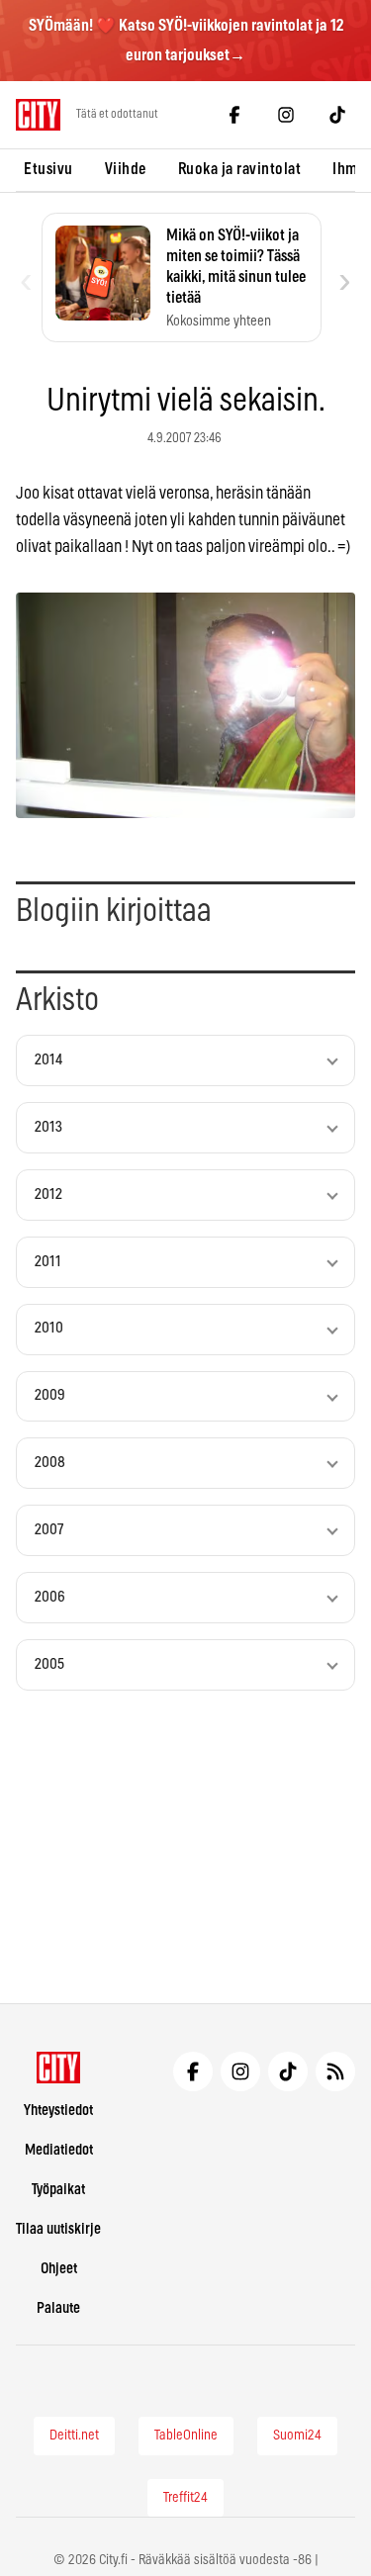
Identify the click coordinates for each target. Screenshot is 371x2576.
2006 (50, 1597)
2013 (48, 1127)
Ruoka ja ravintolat (240, 169)
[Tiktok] (337, 115)
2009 (50, 1395)
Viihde (126, 169)
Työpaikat (58, 2190)
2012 (48, 1195)
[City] (59, 2068)
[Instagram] (286, 115)
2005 (49, 1664)
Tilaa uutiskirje (58, 2229)
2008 (50, 1463)
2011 (48, 1262)
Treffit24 (185, 2498)
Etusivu (48, 169)
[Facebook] (234, 115)
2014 (48, 1060)
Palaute (58, 2308)
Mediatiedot (59, 2150)
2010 (49, 1328)
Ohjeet (59, 2269)
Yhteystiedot (58, 2111)
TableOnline (186, 2436)
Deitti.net (74, 2436)
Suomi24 (297, 2436)
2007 (49, 1530)
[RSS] (335, 2071)
